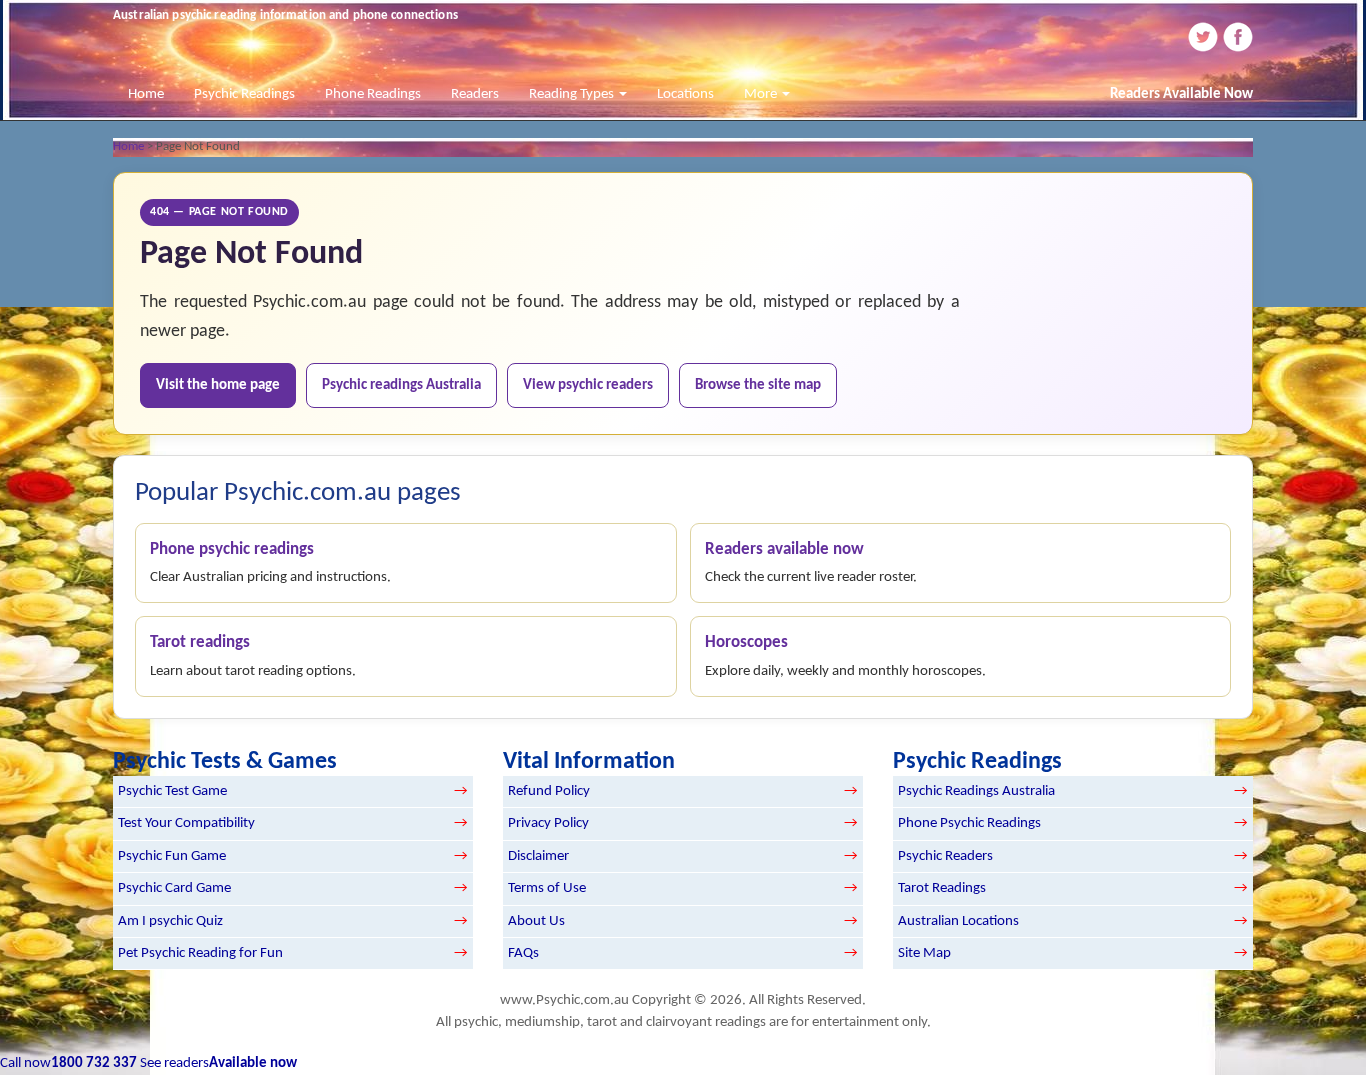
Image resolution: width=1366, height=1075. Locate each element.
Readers (475, 94)
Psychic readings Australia (401, 385)
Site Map (924, 953)
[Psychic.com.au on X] (1202, 36)
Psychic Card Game (174, 888)
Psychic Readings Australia (976, 791)
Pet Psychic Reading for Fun (200, 953)
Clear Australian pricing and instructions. (270, 563)
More (762, 94)
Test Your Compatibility (186, 823)
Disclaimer (538, 856)
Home (146, 94)
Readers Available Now (1181, 94)
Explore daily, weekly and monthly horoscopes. (845, 657)
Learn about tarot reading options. (253, 657)
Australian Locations (958, 921)
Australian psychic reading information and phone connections (285, 15)
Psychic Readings (244, 94)
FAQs (523, 953)
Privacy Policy (548, 823)
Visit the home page (218, 385)
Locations (685, 94)
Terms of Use (547, 888)
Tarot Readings (942, 888)
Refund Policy (549, 791)
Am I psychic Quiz (170, 921)
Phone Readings (373, 94)
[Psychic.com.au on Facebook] (1237, 36)
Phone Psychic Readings (969, 823)
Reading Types (573, 94)
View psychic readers (588, 385)
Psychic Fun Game (172, 856)
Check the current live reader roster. (811, 563)
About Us (536, 921)
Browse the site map (758, 385)
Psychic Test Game (172, 791)
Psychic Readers (945, 856)
